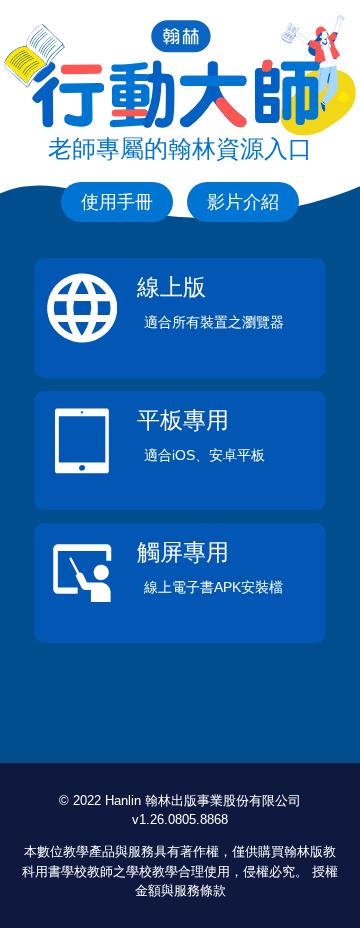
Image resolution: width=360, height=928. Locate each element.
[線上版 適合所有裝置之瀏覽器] (180, 338)
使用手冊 (117, 202)
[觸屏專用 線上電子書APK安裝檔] (180, 603)
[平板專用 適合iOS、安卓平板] (180, 471)
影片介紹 (243, 202)
